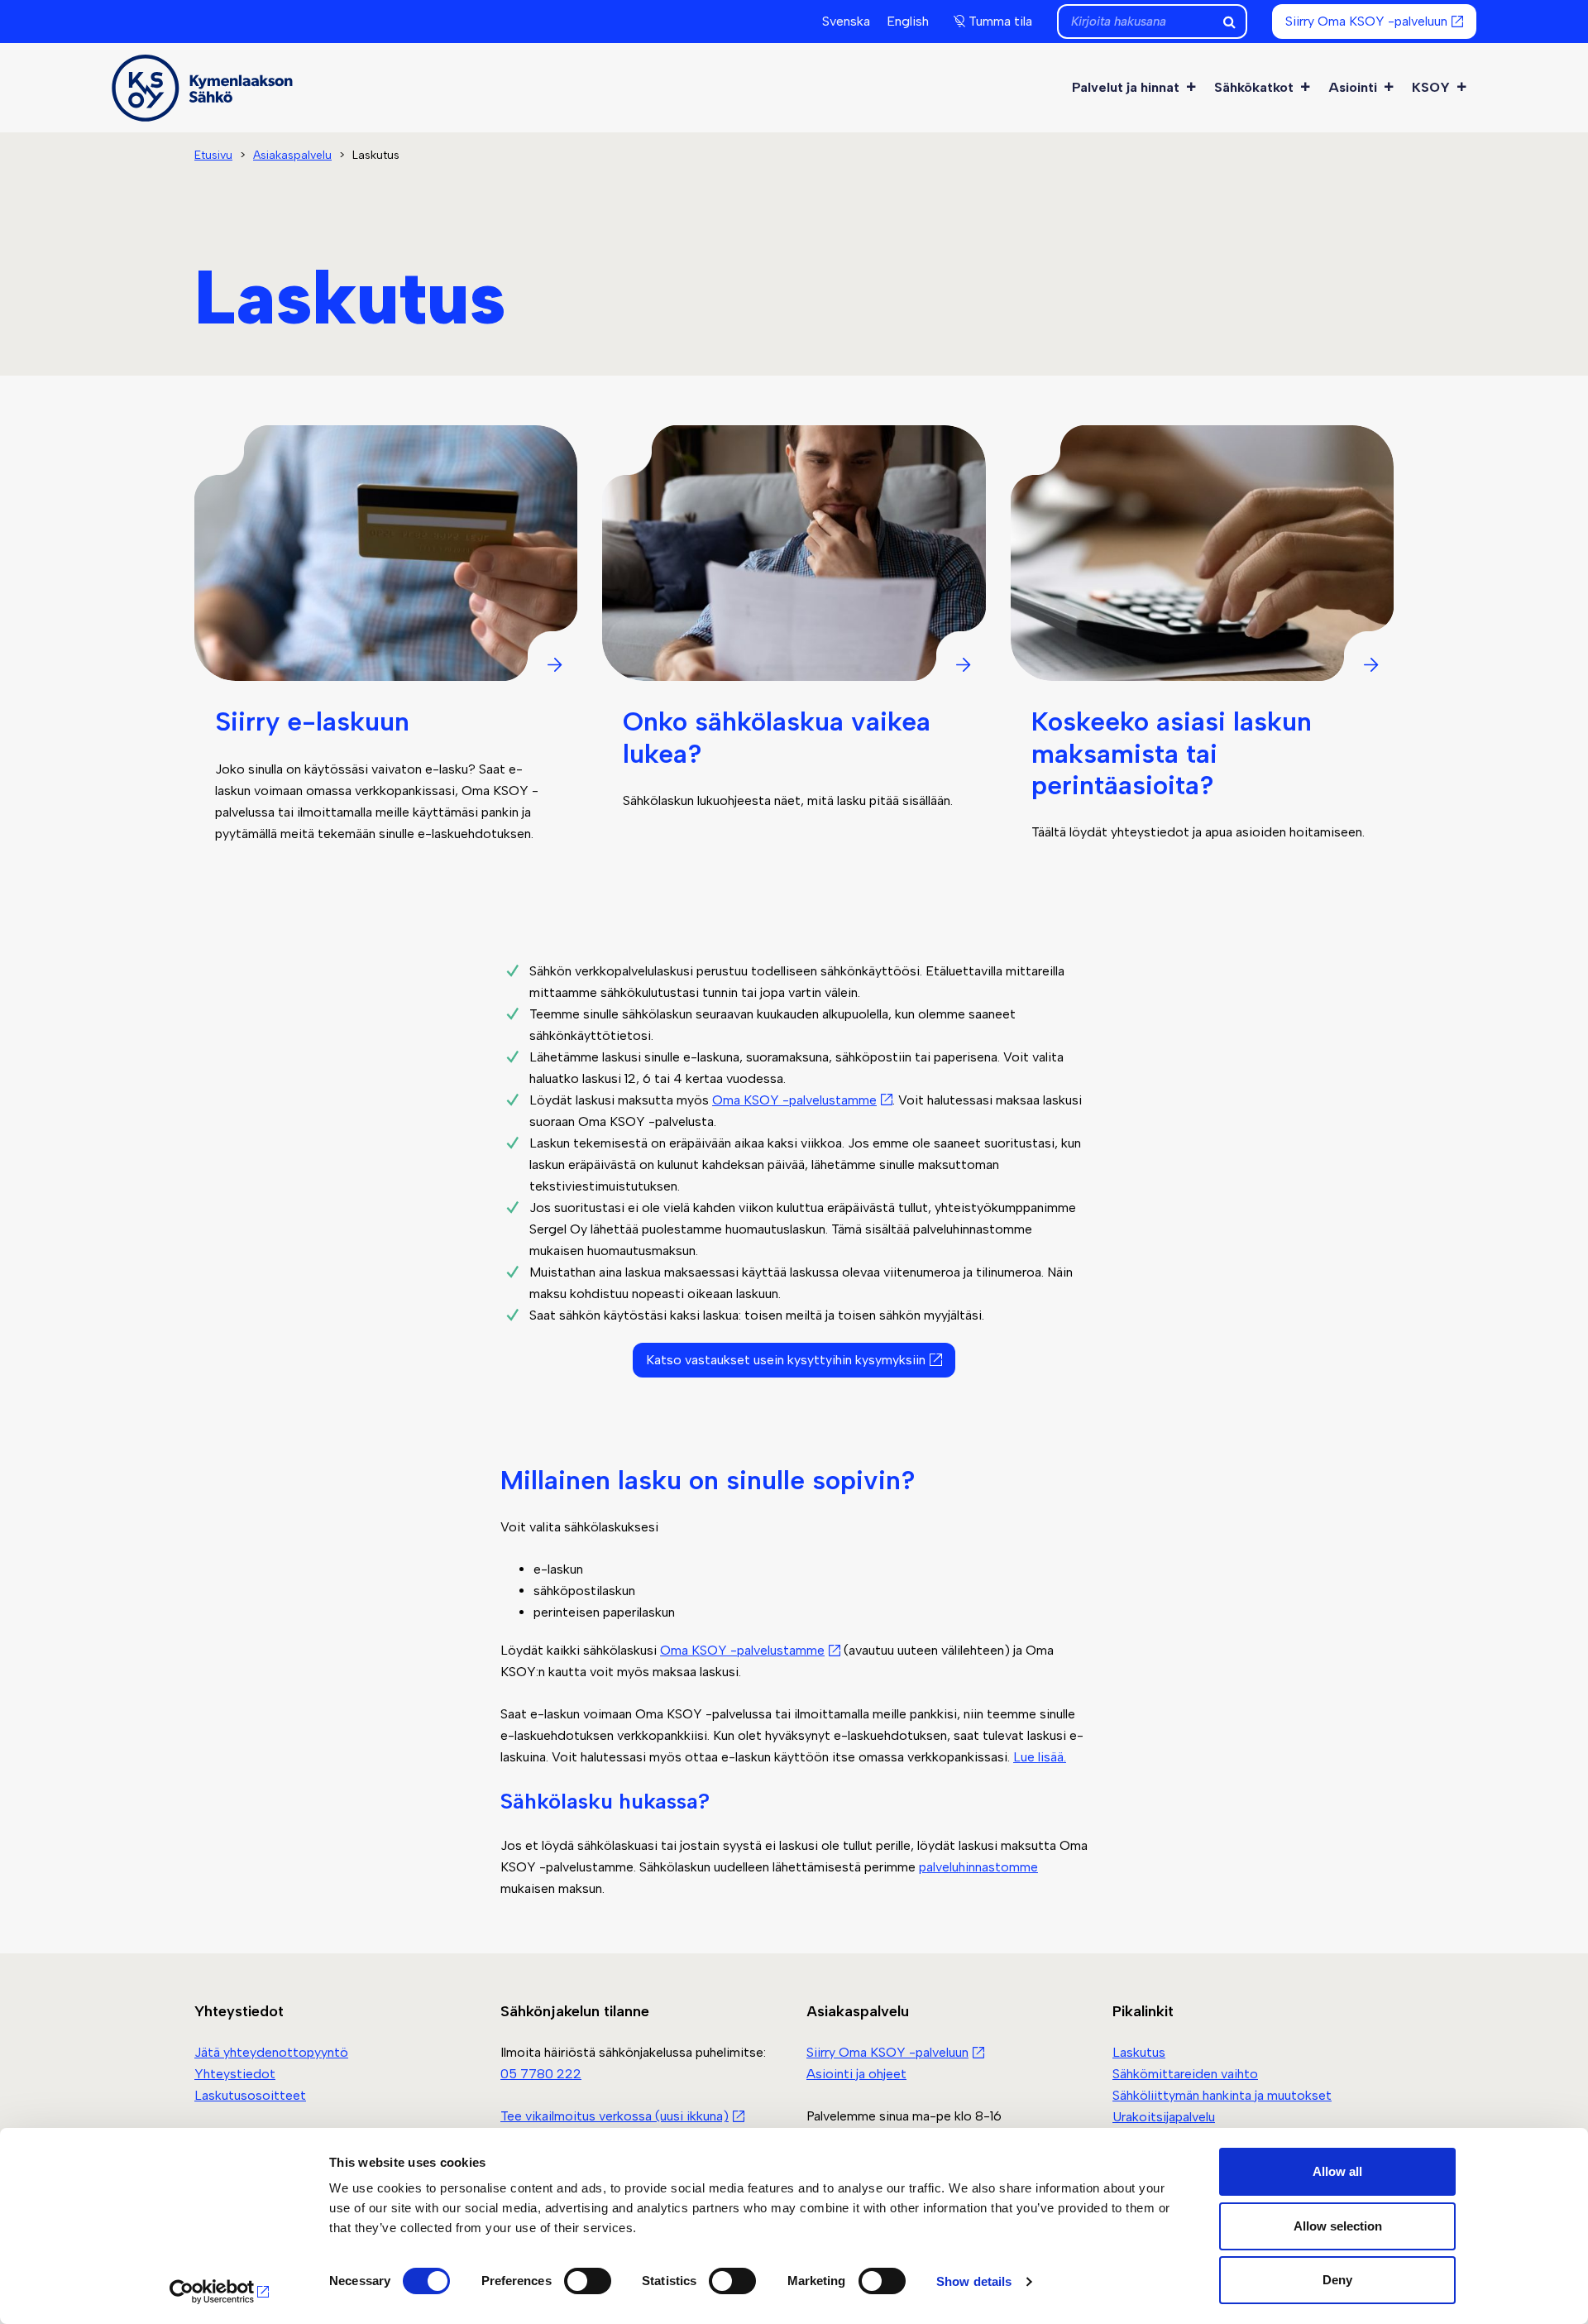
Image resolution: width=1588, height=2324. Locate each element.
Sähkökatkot (1254, 87)
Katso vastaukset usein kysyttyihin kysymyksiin (786, 1360)
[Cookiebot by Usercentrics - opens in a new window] (220, 2292)
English (908, 21)
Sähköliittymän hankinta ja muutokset (1222, 2095)
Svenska (846, 21)
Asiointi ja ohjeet (856, 2074)
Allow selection (1338, 2226)
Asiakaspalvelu (292, 155)
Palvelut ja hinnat (1126, 87)
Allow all (1337, 2171)
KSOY (1431, 87)
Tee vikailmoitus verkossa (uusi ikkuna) (615, 2116)
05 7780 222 (541, 2074)
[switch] (588, 2281)
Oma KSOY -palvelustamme (794, 1100)
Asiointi (1353, 87)
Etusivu (213, 155)
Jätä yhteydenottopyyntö (271, 2052)
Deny (1337, 2280)
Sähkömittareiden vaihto (1185, 2074)
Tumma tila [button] (1000, 21)
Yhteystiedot (235, 2074)
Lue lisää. (1040, 1757)
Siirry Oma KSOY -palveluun (1366, 21)
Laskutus (1139, 2052)
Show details (974, 2281)
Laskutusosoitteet (250, 2095)
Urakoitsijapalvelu (1164, 2117)
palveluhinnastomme (978, 1867)
